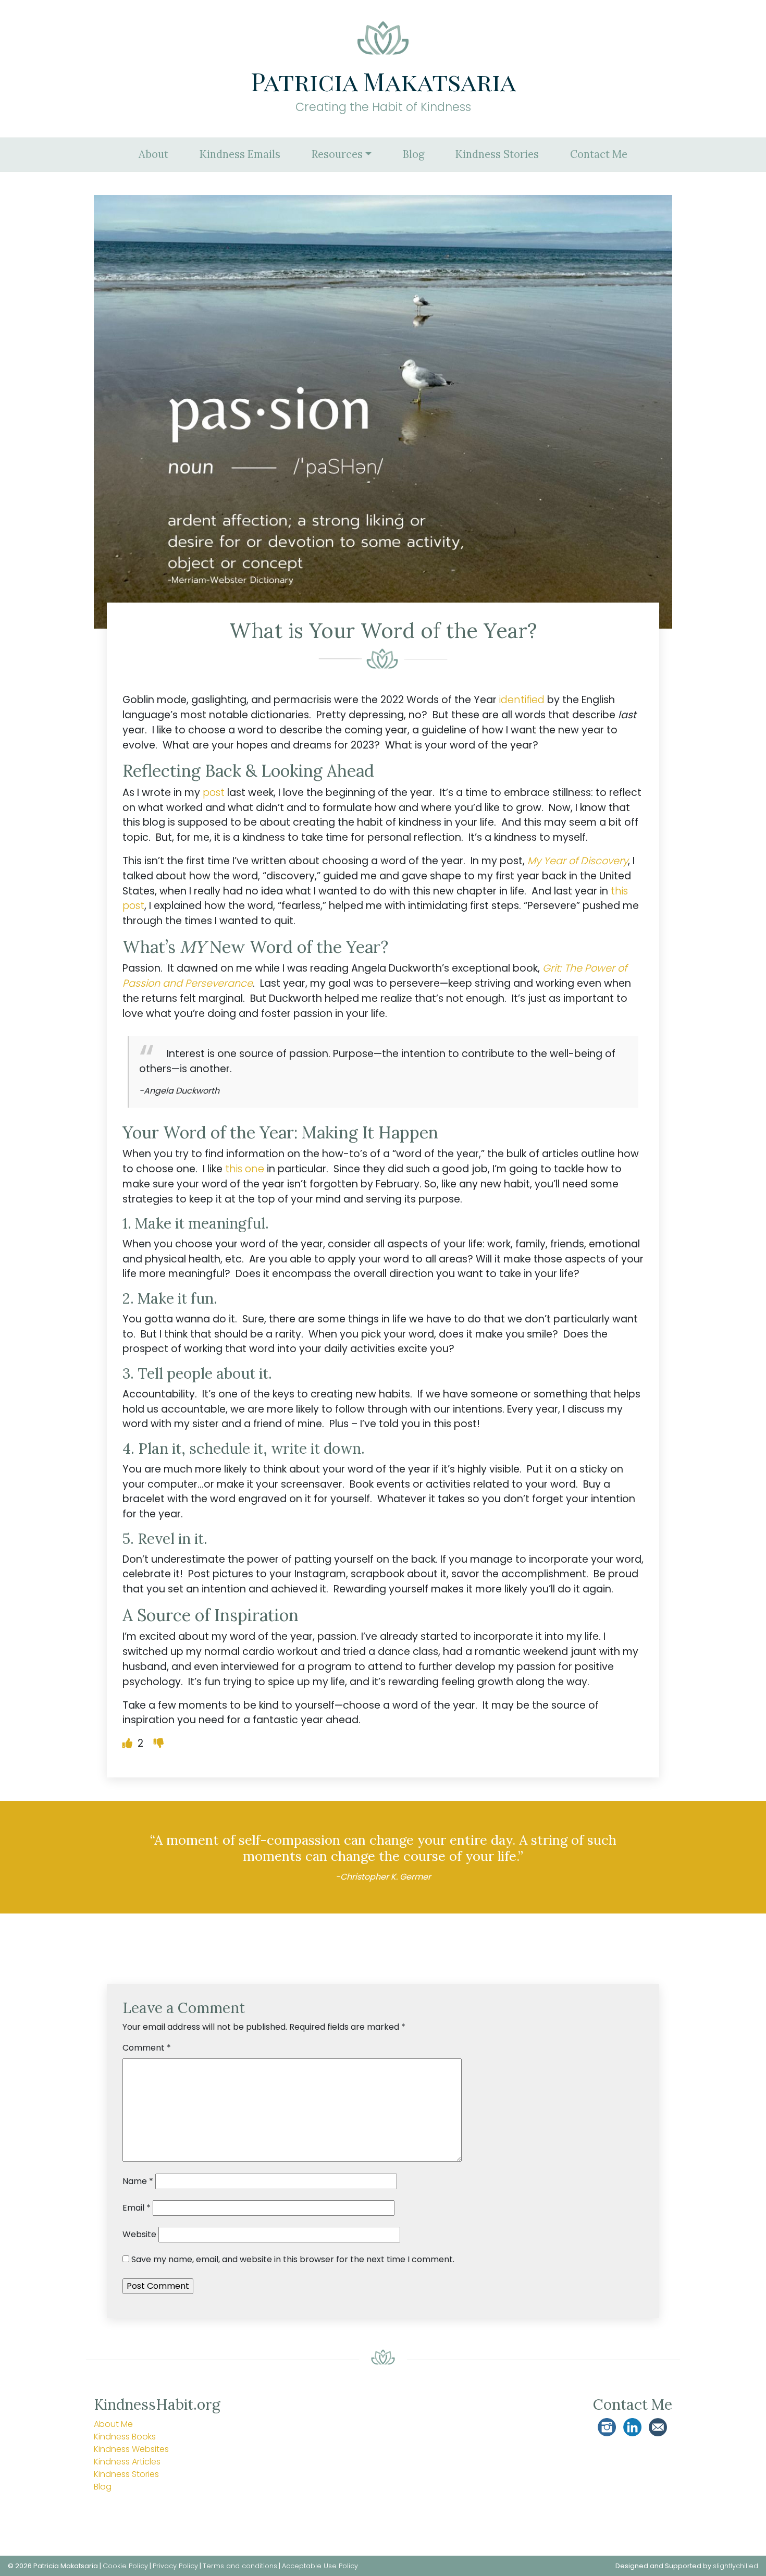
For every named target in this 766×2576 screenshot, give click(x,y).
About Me (113, 2424)
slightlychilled (736, 2566)
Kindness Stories (497, 154)
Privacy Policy (175, 2566)
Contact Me (599, 154)
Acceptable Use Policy (320, 2566)
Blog (413, 154)
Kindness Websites (131, 2449)
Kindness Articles (127, 2462)
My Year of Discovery (578, 861)
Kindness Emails (240, 154)
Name (138, 2181)
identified (522, 700)
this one (245, 1169)
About (153, 154)
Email (137, 2208)
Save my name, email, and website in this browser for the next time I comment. (293, 2259)
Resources (337, 154)
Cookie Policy (125, 2566)
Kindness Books (125, 2437)
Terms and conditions (240, 2566)
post (214, 793)
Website (139, 2234)
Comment (147, 2048)
